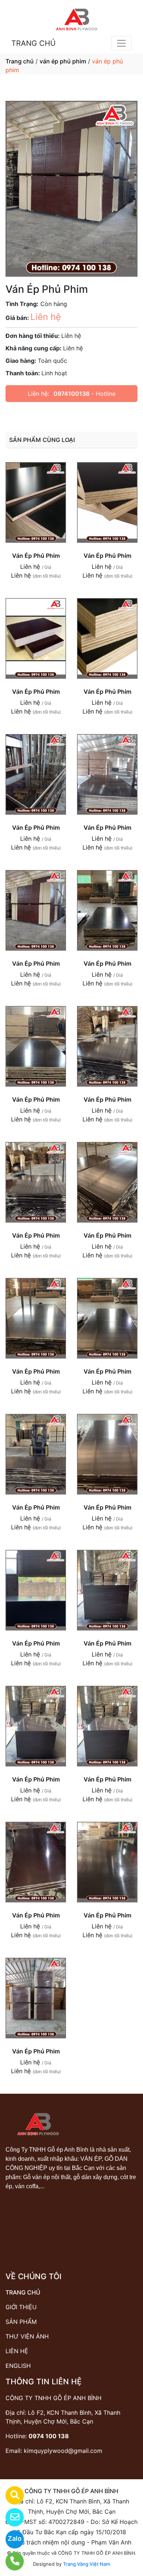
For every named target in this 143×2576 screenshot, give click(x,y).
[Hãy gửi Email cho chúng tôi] (10, 2517)
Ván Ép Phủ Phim (36, 556)
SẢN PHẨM (21, 2322)
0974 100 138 (49, 2436)
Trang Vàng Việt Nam (87, 2564)
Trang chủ (20, 61)
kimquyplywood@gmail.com (63, 2451)
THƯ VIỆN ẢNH (27, 2336)
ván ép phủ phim (63, 61)
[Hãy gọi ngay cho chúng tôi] (10, 2561)
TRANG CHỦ (34, 43)
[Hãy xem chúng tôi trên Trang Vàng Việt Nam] (10, 2495)
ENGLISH (18, 2366)
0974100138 (71, 394)
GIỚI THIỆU (21, 2307)
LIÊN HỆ (17, 2351)
